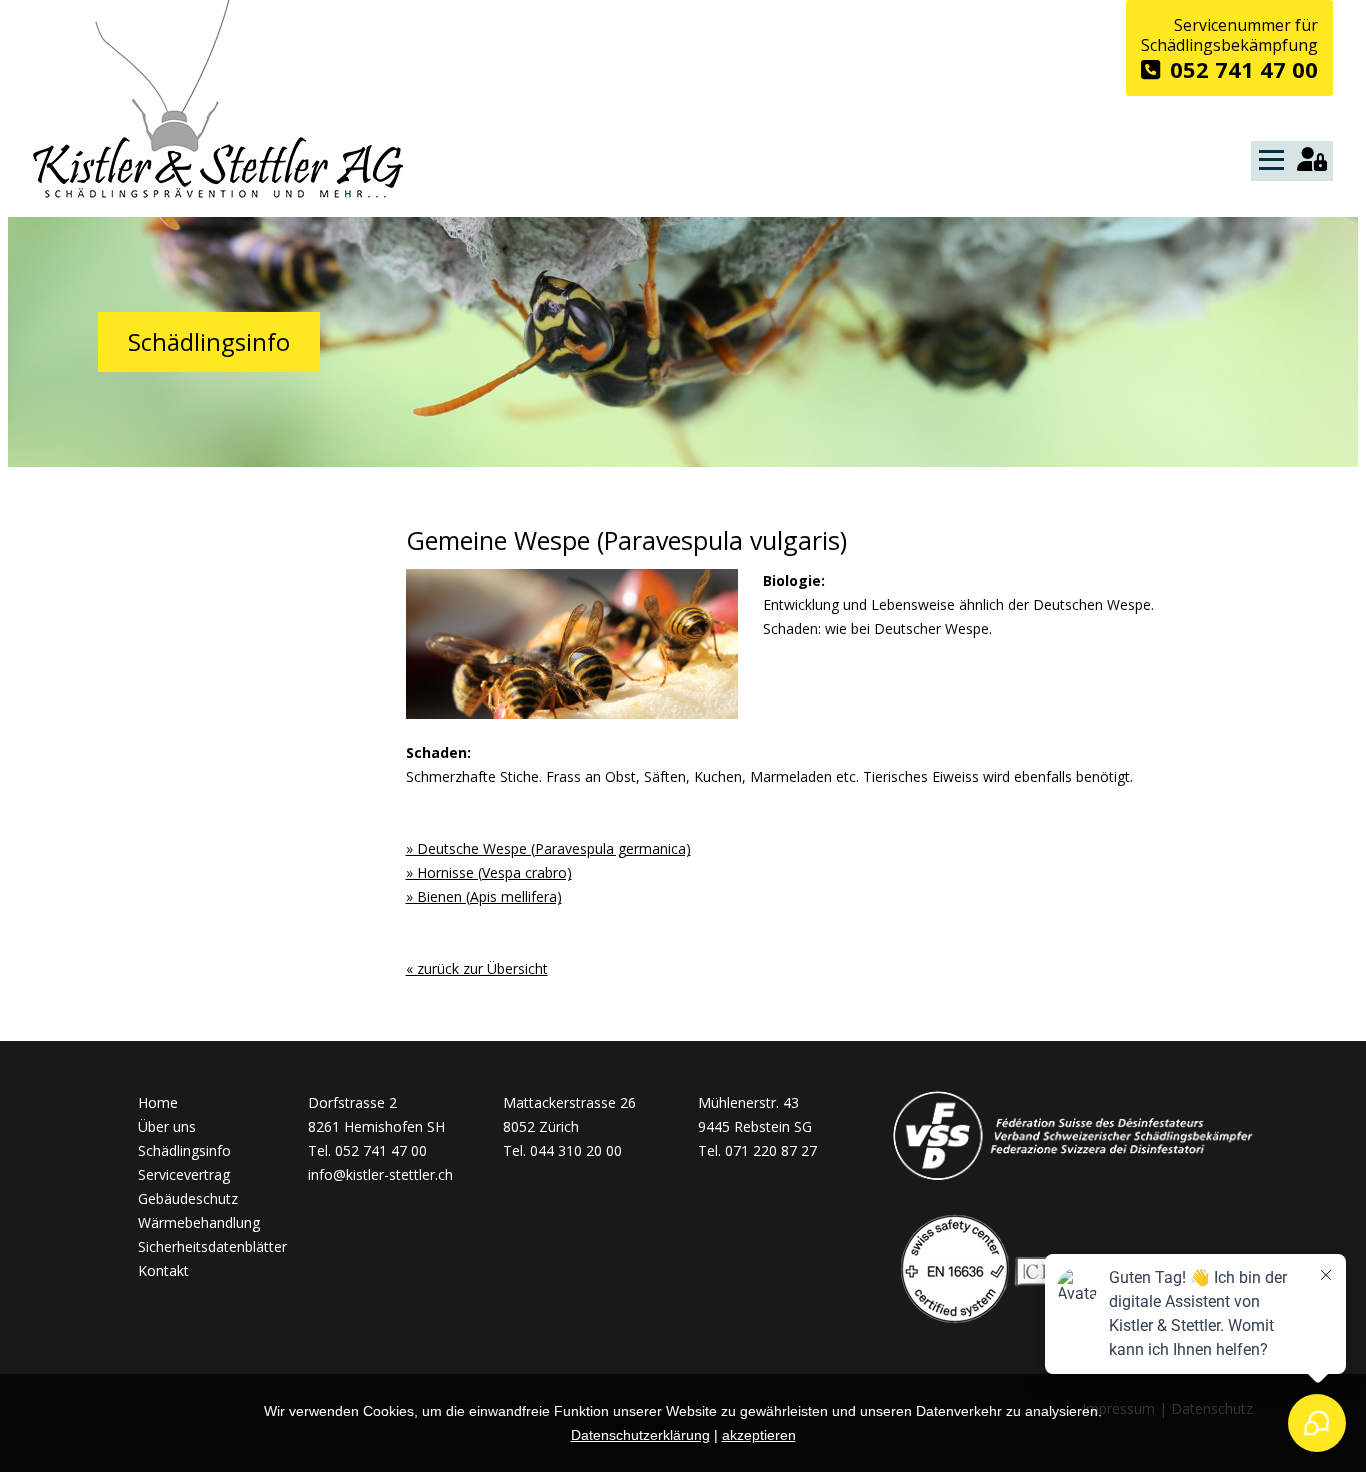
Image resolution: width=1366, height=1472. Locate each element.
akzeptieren (759, 1435)
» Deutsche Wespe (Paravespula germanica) (548, 848)
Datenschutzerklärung (640, 1435)
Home (158, 1102)
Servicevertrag (184, 1174)
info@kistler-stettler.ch (380, 1174)
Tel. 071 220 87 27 (757, 1150)
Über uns (167, 1126)
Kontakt (163, 1270)
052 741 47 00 (1244, 68)
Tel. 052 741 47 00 (367, 1150)
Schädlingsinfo (184, 1150)
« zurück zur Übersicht (477, 968)
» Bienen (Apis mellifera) (484, 896)
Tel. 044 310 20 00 (562, 1150)
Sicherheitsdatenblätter (212, 1246)
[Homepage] (218, 196)
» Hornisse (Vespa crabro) (489, 872)
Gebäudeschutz (188, 1198)
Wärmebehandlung (199, 1222)
